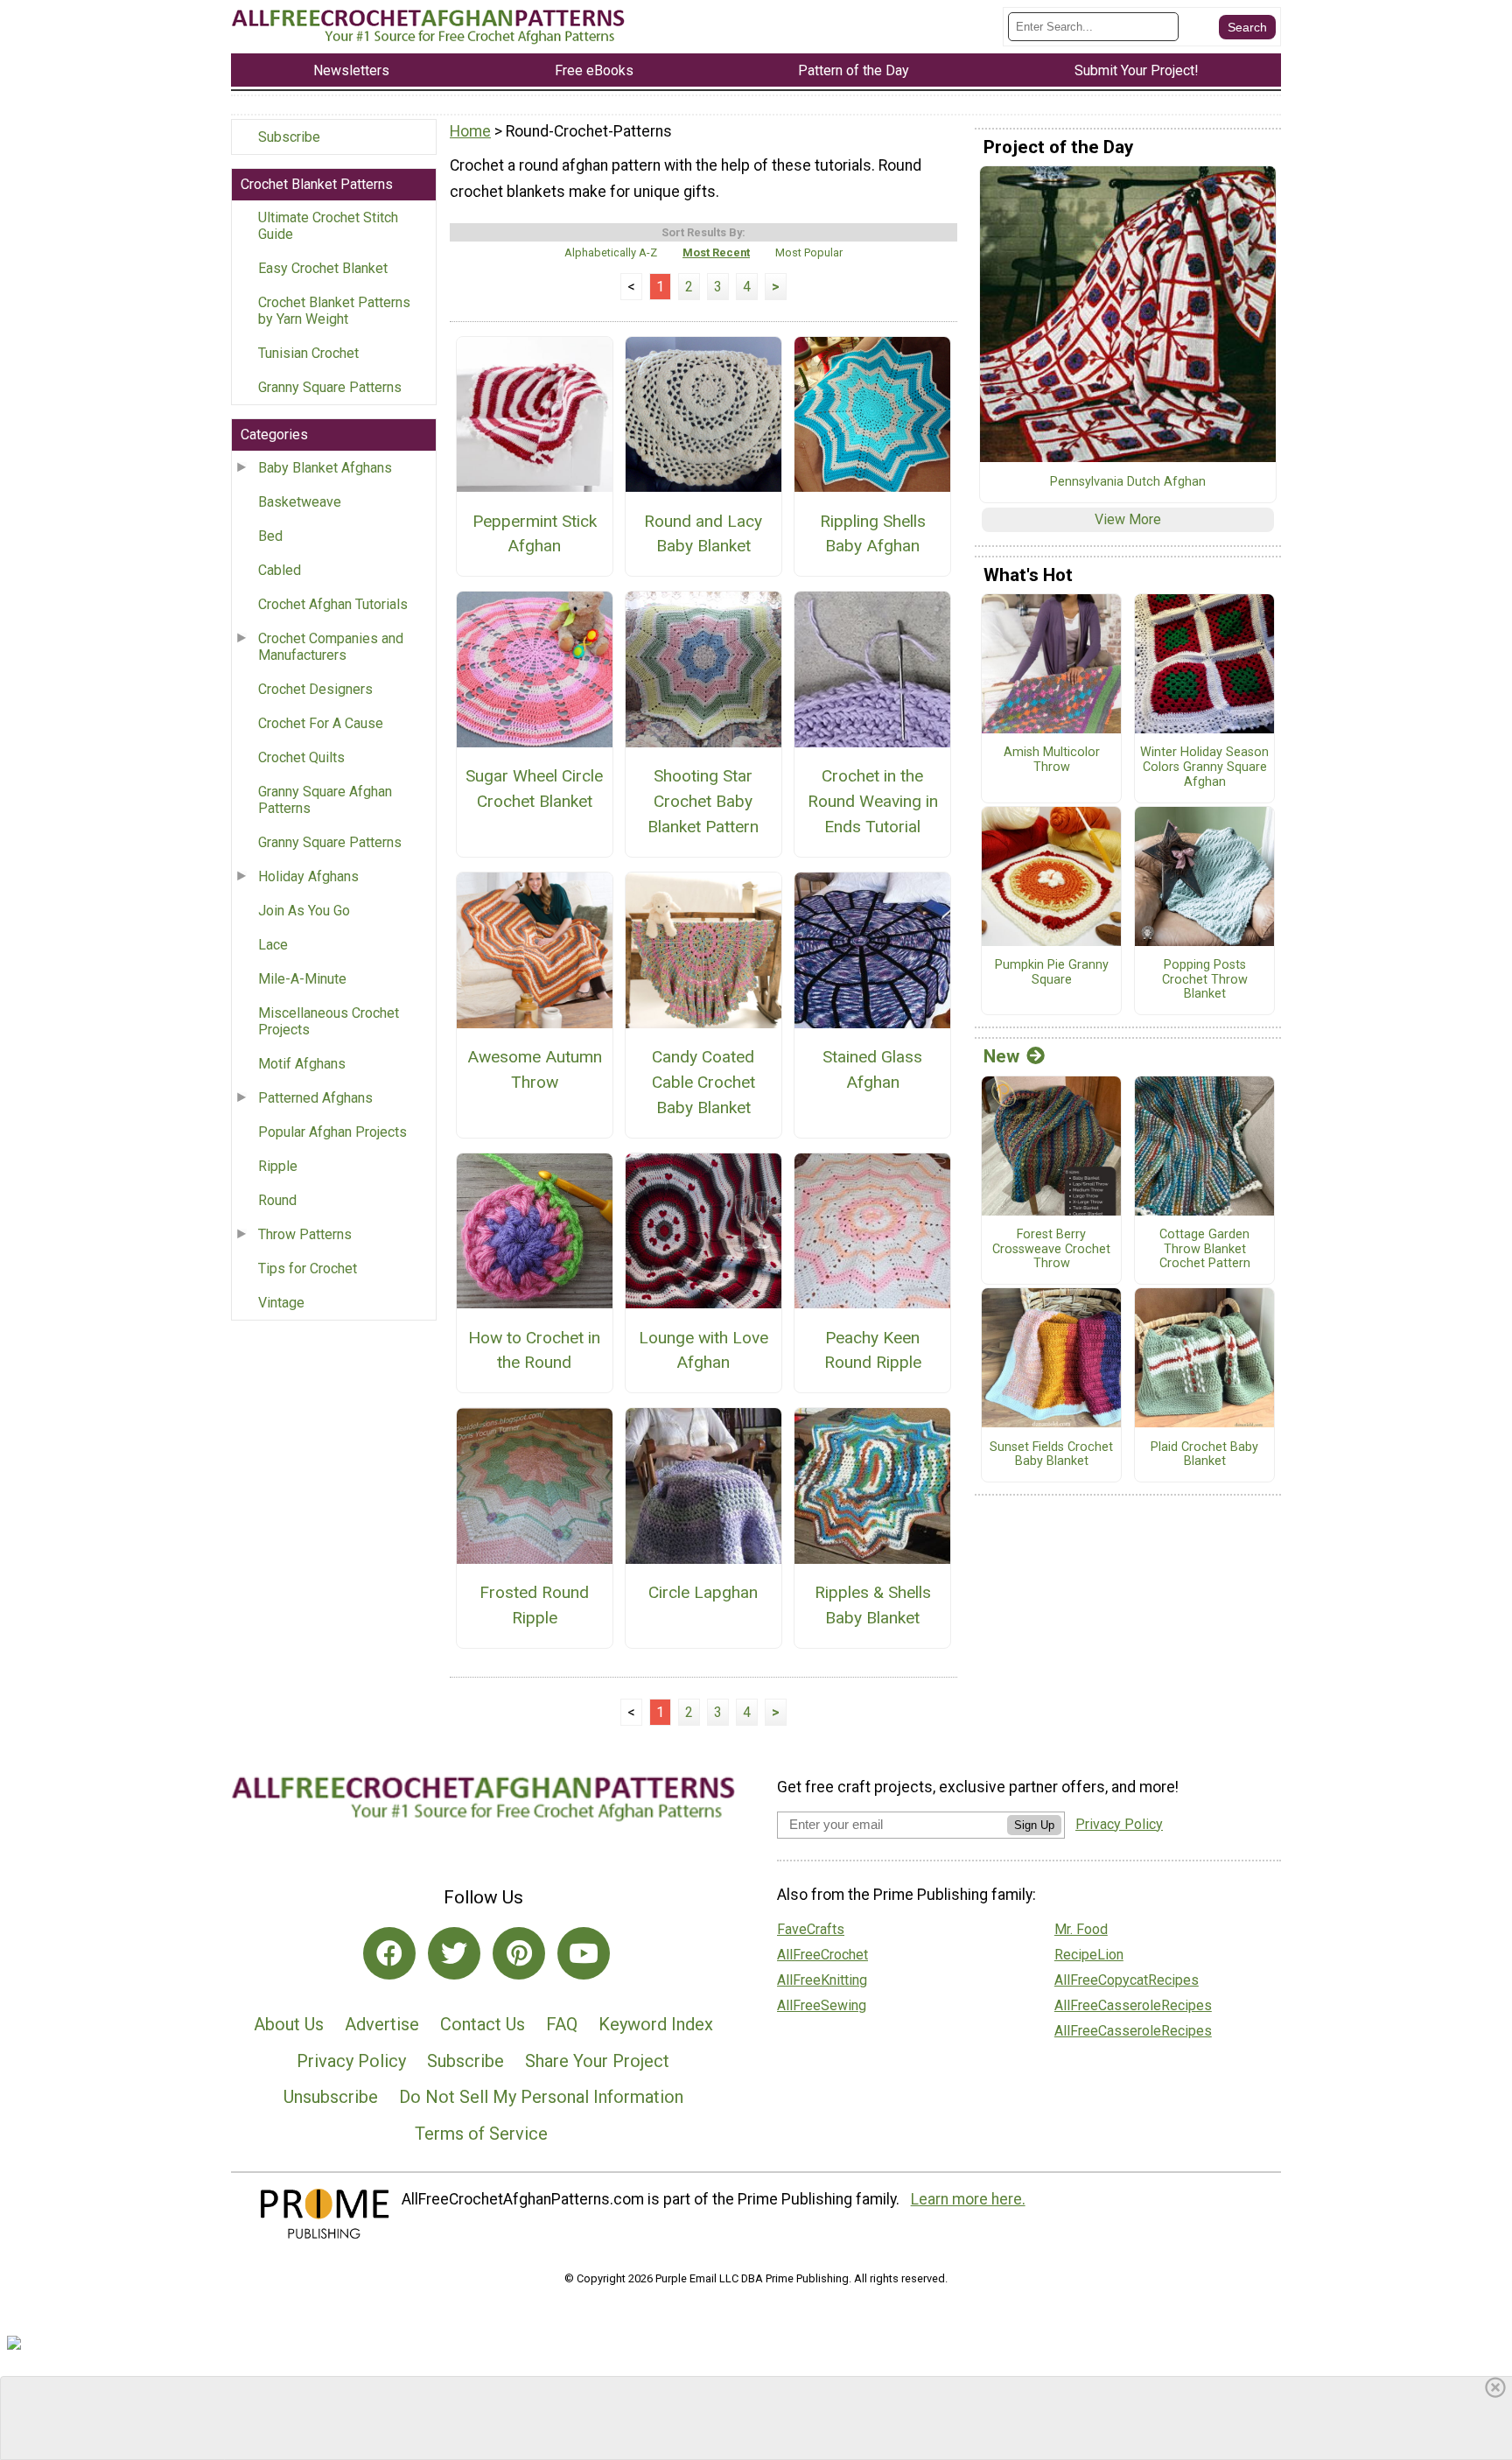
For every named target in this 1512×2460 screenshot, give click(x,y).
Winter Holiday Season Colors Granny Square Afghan (1204, 767)
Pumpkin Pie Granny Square (1052, 973)
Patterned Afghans (315, 1098)
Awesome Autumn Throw (535, 1069)
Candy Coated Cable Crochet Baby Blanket (703, 1082)
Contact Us (483, 2024)
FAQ (562, 2024)
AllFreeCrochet (822, 1955)
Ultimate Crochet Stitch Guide (328, 226)
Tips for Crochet (308, 1269)
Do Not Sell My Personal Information (541, 2097)
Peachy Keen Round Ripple (873, 1350)
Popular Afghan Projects (332, 1132)
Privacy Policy (351, 2061)
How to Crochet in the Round (534, 1350)
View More (1128, 519)
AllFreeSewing (822, 2005)
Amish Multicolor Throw (1052, 760)
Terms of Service (481, 2134)
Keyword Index (656, 2024)
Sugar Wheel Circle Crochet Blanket (534, 788)
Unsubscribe (331, 2097)
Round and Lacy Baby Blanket (703, 534)
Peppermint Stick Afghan (535, 534)
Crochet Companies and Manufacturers (331, 647)
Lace (273, 945)
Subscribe (289, 137)
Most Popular (809, 252)
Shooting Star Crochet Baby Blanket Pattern (703, 801)
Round (277, 1200)
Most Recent (716, 252)
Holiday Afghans (308, 876)
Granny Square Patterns (330, 387)
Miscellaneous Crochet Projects (329, 1021)
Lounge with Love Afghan (703, 1350)
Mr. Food (1081, 1929)
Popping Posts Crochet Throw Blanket (1205, 980)
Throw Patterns (305, 1234)
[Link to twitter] (454, 1953)
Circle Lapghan (703, 1592)
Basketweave (300, 502)
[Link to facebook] (389, 1953)
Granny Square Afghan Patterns (325, 800)
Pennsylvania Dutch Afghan (1128, 482)
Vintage (281, 1303)
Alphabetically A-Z (611, 252)
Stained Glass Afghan (872, 1069)
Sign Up (1034, 1825)
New (1001, 1056)
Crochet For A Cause (321, 723)
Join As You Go (304, 911)
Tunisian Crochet (308, 353)
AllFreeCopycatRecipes (1127, 1980)
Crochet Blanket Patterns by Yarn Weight (334, 311)
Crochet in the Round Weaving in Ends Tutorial (873, 801)
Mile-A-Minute (302, 979)
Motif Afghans (302, 1064)
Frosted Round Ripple (534, 1605)
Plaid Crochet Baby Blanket (1204, 1455)
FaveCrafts (811, 1929)
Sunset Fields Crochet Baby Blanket (1051, 1455)
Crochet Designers (315, 689)
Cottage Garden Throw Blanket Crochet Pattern (1205, 1249)
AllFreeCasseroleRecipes (1133, 2005)
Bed (270, 536)
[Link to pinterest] (519, 1953)
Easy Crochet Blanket (323, 268)
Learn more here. (968, 2199)
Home (470, 131)
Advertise (382, 2024)
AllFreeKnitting (822, 1980)
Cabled (280, 570)
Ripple (278, 1166)
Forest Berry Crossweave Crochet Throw (1051, 1249)
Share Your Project (597, 2061)
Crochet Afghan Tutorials (333, 604)
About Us (289, 2024)
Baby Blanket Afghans (325, 468)
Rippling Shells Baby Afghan (873, 534)
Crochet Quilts (301, 757)
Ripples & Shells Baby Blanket (873, 1605)
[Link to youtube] (584, 1953)
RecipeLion (1089, 1955)
